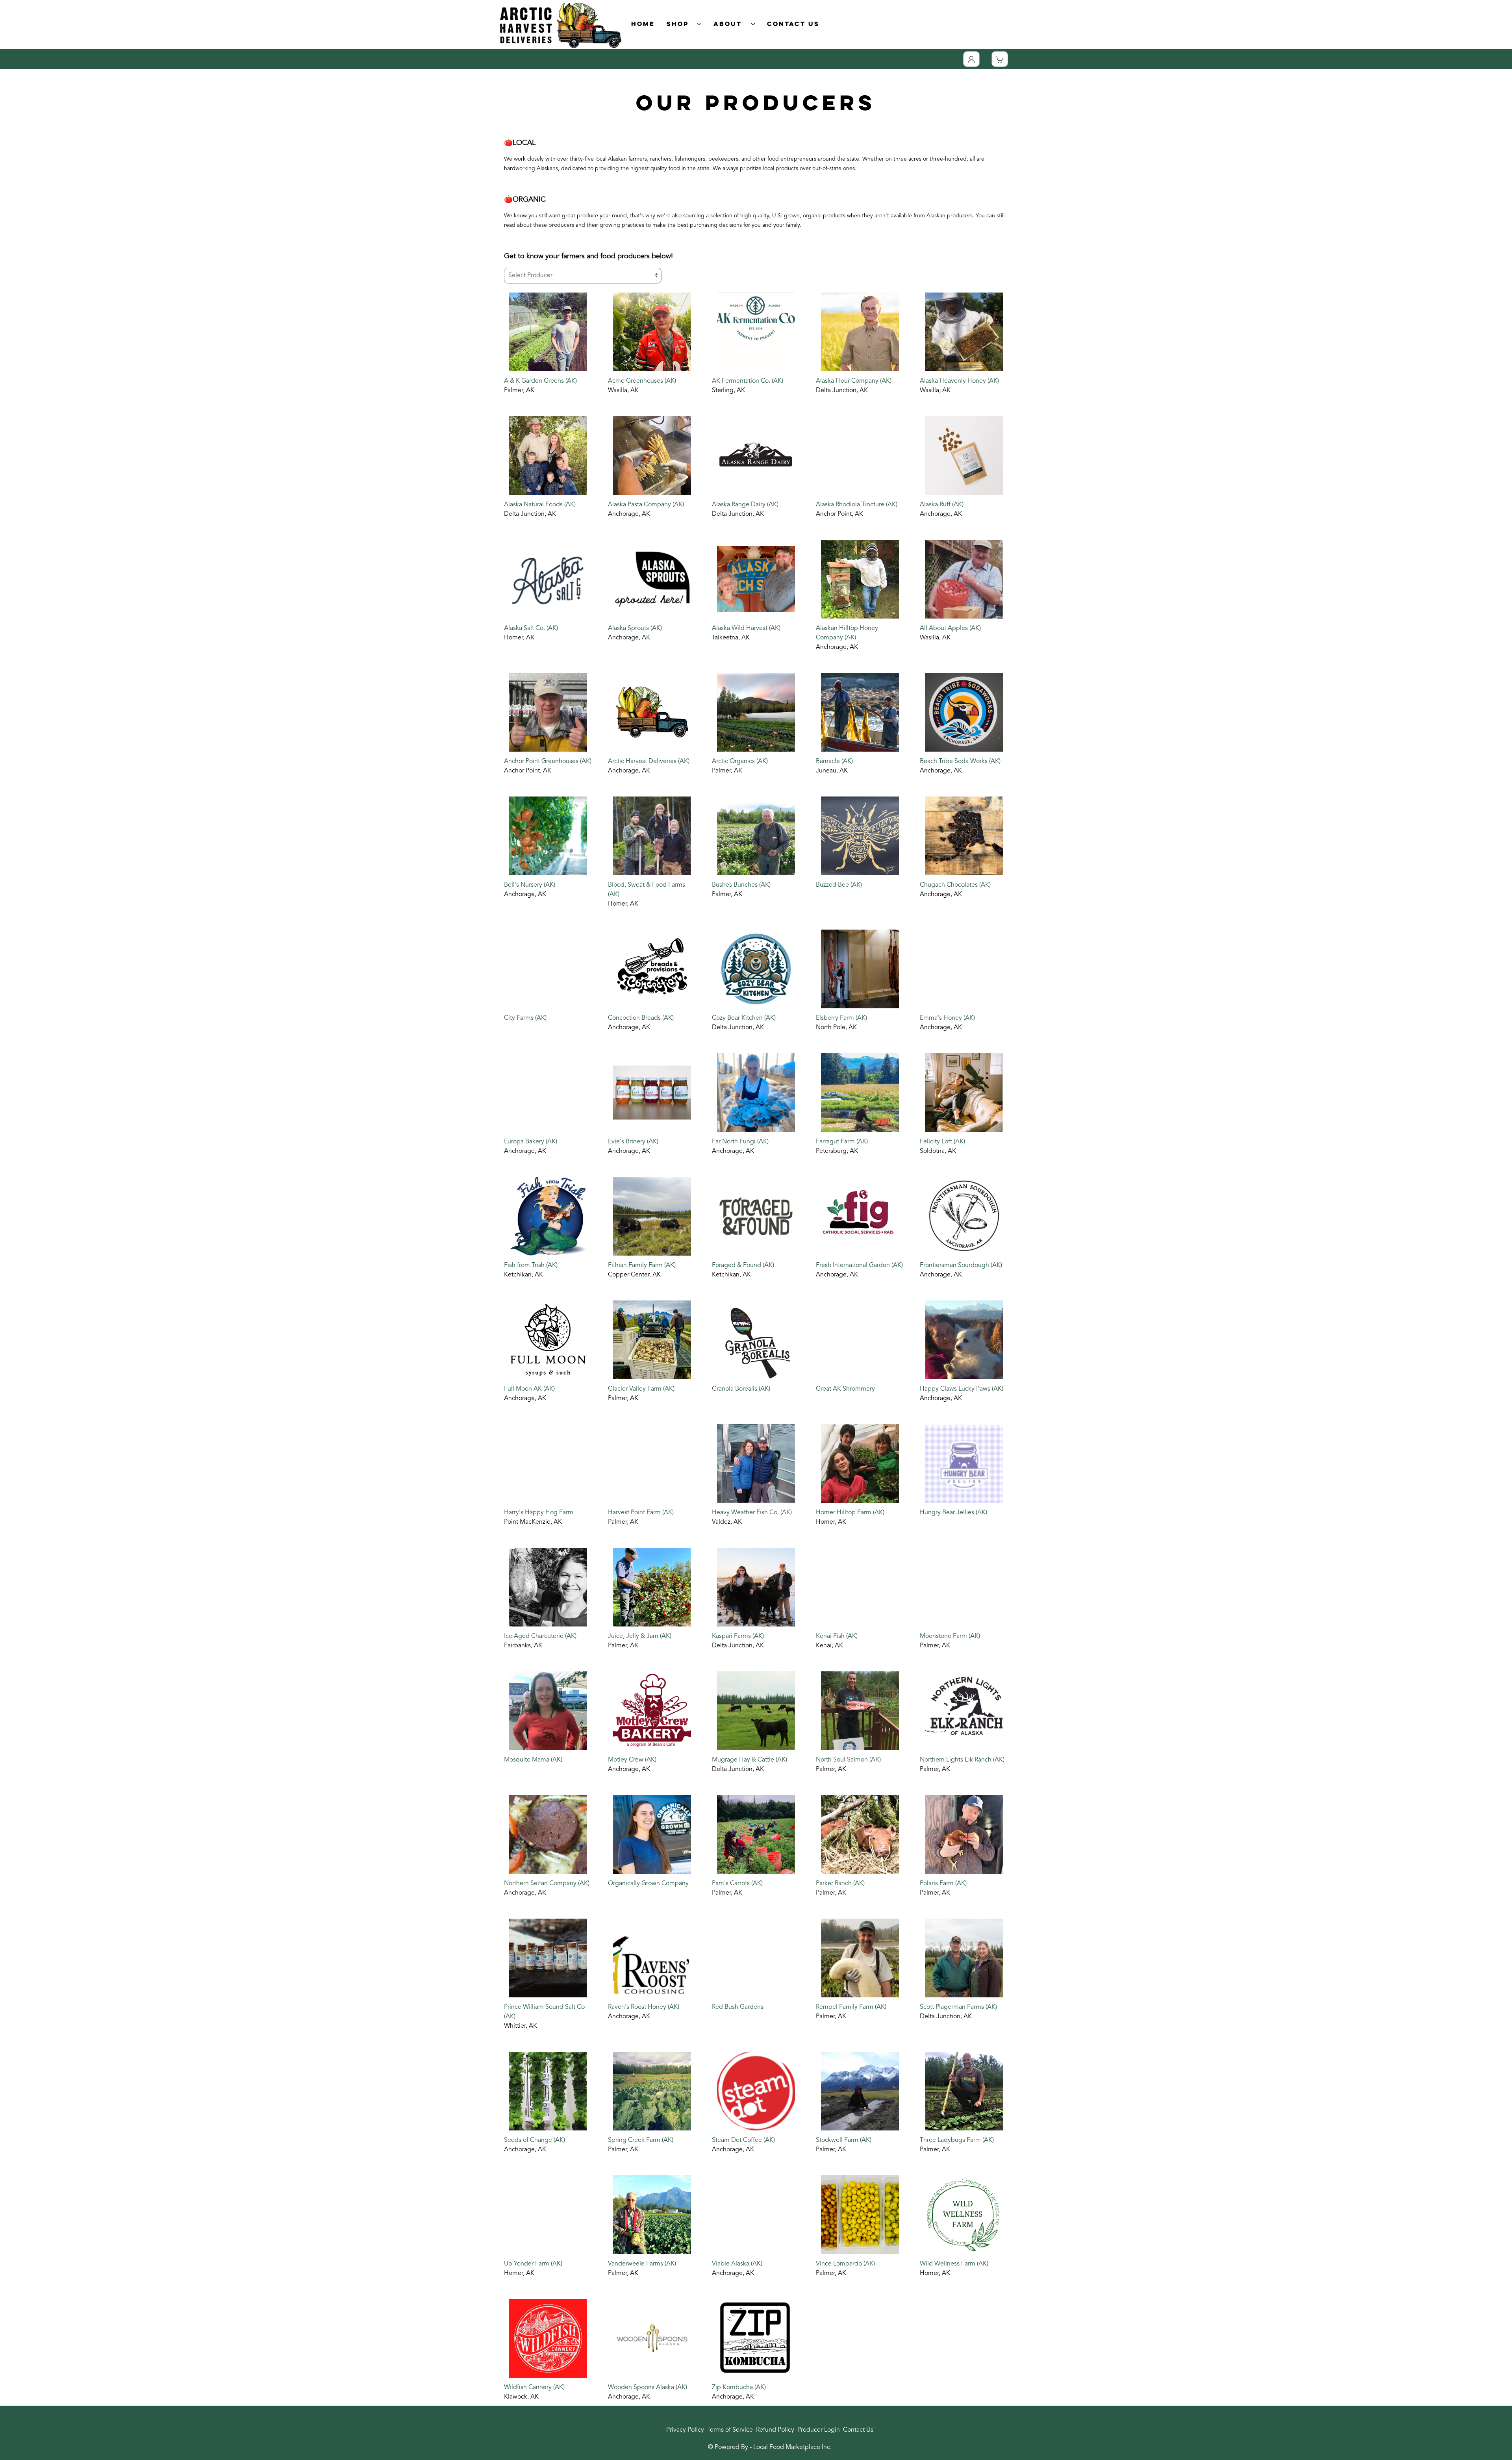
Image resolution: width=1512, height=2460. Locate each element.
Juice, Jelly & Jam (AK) (640, 1636)
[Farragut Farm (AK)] (860, 1093)
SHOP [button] (680, 24)
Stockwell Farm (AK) (844, 2140)
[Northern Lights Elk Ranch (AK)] (964, 1711)
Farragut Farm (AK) (842, 1142)
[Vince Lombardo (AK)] (860, 2215)
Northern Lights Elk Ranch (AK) (962, 1760)
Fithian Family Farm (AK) (642, 1265)
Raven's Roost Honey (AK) (644, 2007)
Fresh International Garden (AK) (859, 1265)
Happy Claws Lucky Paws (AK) (962, 1389)
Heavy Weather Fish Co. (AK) (752, 1513)
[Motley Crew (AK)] (652, 1711)
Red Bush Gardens (738, 2007)
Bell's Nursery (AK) (530, 885)
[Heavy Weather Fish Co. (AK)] (756, 1463)
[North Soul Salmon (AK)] (860, 1711)
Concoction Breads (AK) (641, 1018)
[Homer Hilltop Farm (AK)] (860, 1463)
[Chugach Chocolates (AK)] (964, 836)
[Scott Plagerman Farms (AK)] (964, 1958)
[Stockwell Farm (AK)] (860, 2091)
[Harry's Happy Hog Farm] (548, 1463)
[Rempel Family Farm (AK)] (860, 1958)
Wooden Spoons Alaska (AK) (648, 2388)
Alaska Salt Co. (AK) (531, 628)
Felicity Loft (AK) (942, 1142)
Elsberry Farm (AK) (841, 1018)
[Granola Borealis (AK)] (756, 1340)
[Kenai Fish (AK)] (860, 1587)
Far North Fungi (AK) (740, 1142)
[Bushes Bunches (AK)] (756, 836)
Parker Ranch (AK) (840, 1884)
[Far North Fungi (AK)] (756, 1093)
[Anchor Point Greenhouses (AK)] (548, 712)
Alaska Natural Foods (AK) (540, 505)
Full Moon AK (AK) (529, 1389)
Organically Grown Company (648, 1884)
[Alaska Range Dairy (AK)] (756, 456)
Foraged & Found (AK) (743, 1265)
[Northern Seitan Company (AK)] (548, 1834)
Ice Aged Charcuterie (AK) (540, 1636)
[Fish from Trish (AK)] (548, 1216)
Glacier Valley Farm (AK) (641, 1389)
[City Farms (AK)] (548, 969)
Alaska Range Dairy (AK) (745, 505)
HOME (643, 24)
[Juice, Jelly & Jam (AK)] (652, 1587)
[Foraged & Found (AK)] (756, 1216)
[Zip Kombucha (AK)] (756, 2338)
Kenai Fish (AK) (837, 1636)
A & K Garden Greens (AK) (540, 381)
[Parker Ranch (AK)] (860, 1834)
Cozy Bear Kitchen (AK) (744, 1018)
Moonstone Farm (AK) (950, 1636)
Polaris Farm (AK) (943, 1884)
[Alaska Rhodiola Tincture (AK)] (860, 456)
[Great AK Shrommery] (860, 1340)
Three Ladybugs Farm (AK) (957, 2140)
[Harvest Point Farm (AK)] (652, 1463)
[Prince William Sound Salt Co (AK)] (548, 1958)
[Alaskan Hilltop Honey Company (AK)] (860, 579)
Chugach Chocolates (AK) (955, 885)
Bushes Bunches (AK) (741, 885)
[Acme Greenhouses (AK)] (652, 332)
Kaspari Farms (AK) (738, 1636)
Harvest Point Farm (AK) (641, 1513)
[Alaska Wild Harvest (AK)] (756, 579)
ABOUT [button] (730, 24)
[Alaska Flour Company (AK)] (860, 332)
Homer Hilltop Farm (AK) (850, 1513)
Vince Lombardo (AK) (845, 2264)
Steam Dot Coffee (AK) (743, 2140)
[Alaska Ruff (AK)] (964, 456)
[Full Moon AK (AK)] (548, 1340)
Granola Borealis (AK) (741, 1389)
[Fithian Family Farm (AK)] (652, 1216)
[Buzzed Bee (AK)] (860, 836)
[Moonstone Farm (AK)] (964, 1587)
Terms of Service (730, 2430)
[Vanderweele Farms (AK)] (652, 2215)
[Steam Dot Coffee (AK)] (756, 2091)
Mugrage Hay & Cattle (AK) (750, 1760)
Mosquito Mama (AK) (533, 1760)
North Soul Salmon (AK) (848, 1760)
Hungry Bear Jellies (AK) (953, 1513)
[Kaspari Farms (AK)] (756, 1587)
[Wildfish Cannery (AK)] (548, 2338)
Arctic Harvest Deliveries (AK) (649, 761)
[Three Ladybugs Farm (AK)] (964, 2091)
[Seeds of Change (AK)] (548, 2091)
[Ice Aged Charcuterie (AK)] (548, 1587)
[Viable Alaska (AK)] (756, 2215)
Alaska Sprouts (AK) (635, 628)
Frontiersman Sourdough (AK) (961, 1265)
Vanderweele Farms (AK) (642, 2264)
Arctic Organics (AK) (740, 761)
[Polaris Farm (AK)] (964, 1834)
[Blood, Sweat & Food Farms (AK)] (652, 836)
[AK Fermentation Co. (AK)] (756, 332)
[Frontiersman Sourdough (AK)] (964, 1216)
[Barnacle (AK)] (860, 712)
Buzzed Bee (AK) (839, 885)
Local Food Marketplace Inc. (792, 2447)
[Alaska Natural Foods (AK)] (548, 456)
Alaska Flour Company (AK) (854, 381)
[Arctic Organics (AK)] (756, 712)
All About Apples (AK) (950, 628)
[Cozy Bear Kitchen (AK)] (756, 969)
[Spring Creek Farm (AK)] (652, 2091)
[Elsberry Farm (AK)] (860, 969)
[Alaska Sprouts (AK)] (652, 579)
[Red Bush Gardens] (756, 1958)
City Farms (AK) (525, 1018)
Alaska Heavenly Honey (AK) (959, 381)
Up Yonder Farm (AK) (533, 2264)
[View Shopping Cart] (1000, 59)
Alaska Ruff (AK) (942, 505)
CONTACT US (793, 24)
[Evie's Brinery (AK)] (652, 1093)
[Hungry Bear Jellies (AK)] (964, 1463)
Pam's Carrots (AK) (737, 1884)
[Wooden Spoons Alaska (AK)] (652, 2338)
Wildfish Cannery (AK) (534, 2388)
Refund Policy (775, 2430)
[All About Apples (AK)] (964, 579)
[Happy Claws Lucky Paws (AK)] (964, 1340)
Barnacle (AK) (834, 761)
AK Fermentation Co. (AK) (748, 381)
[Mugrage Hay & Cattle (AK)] (756, 1711)
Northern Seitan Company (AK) (547, 1884)
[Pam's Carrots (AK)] (756, 1834)
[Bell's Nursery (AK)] (548, 836)
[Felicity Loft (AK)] (964, 1093)
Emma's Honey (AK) (947, 1018)
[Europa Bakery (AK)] (548, 1093)
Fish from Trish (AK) (531, 1265)
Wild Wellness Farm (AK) (954, 2264)
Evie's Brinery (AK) (633, 1142)
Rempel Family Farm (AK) (851, 2007)
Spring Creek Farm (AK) (641, 2140)
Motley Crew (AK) (632, 1760)
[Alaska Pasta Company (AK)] (652, 456)
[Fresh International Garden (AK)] (860, 1216)
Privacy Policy (685, 2430)
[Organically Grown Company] (652, 1834)
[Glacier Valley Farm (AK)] (652, 1340)
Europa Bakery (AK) (531, 1142)
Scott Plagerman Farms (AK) (958, 2007)
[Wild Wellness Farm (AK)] (964, 2215)
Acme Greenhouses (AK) (642, 381)
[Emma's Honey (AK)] (964, 969)
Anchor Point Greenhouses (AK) (548, 761)
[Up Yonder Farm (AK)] (548, 2215)
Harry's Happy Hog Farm (539, 1513)
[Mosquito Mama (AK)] (548, 1711)
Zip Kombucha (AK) (739, 2388)
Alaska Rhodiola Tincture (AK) (857, 505)
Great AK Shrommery (845, 1389)
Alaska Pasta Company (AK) (646, 505)
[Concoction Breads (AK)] (652, 969)
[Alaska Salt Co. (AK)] (548, 579)
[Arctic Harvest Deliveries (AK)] (652, 712)
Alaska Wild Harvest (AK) (746, 628)
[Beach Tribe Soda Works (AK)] (964, 712)
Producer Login (819, 2430)
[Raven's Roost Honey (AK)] (652, 1958)
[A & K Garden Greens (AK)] (548, 332)
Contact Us (858, 2430)
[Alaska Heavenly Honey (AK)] (964, 332)
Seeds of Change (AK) (535, 2140)
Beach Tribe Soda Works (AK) (960, 761)
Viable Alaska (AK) (737, 2264)
